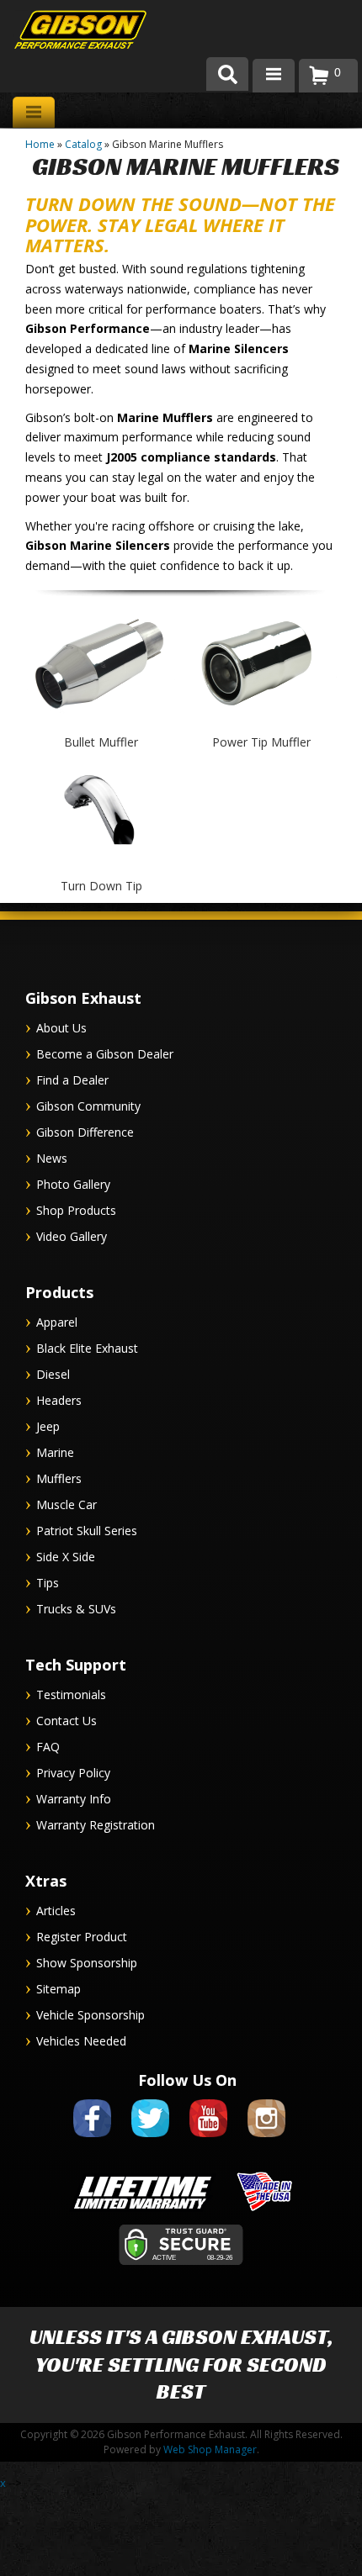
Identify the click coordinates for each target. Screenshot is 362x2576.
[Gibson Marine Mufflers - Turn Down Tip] (101, 868)
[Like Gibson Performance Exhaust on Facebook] (92, 2140)
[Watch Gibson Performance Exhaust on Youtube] (208, 2140)
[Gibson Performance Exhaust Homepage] (67, 32)
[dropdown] (274, 76)
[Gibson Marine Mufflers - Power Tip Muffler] (261, 724)
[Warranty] (143, 2212)
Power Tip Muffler (261, 742)
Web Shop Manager (210, 2449)
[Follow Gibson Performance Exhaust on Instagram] (266, 2140)
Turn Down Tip (101, 886)
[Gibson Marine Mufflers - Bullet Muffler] (101, 724)
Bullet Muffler (101, 742)
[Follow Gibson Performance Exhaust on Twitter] (150, 2140)
